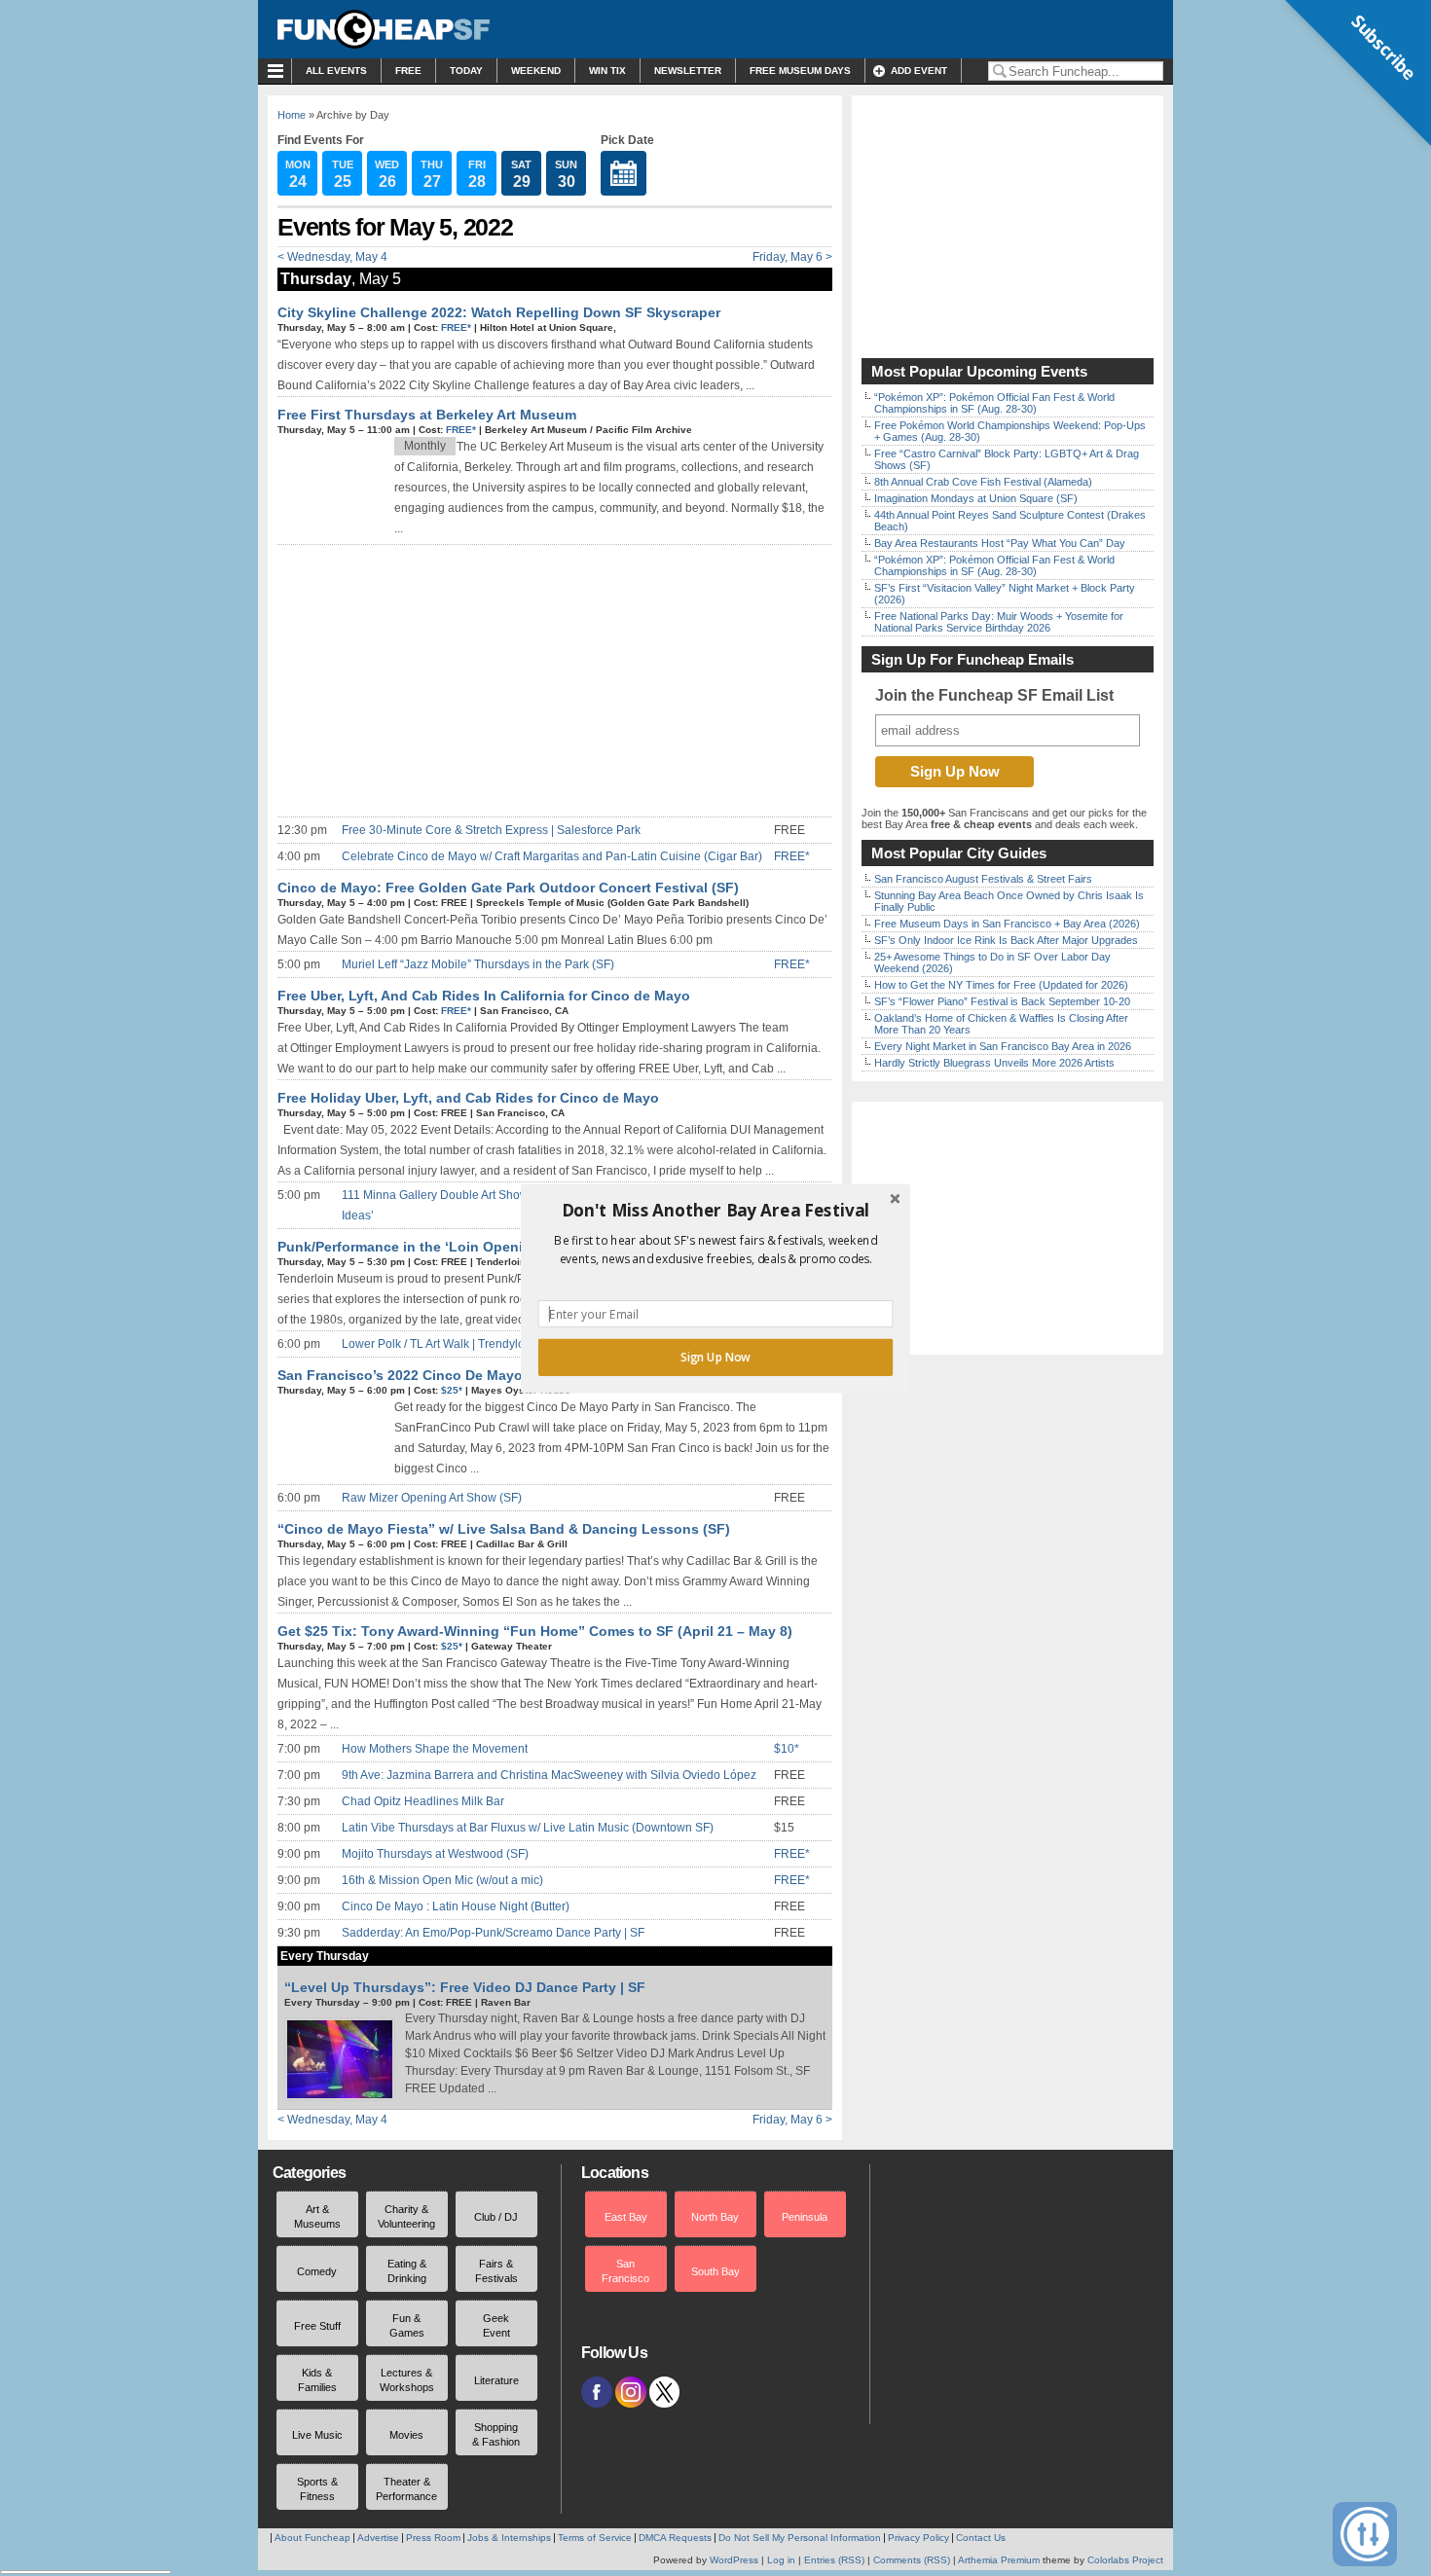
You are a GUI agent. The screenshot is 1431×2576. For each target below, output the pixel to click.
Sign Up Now (715, 1357)
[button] (715, 1210)
